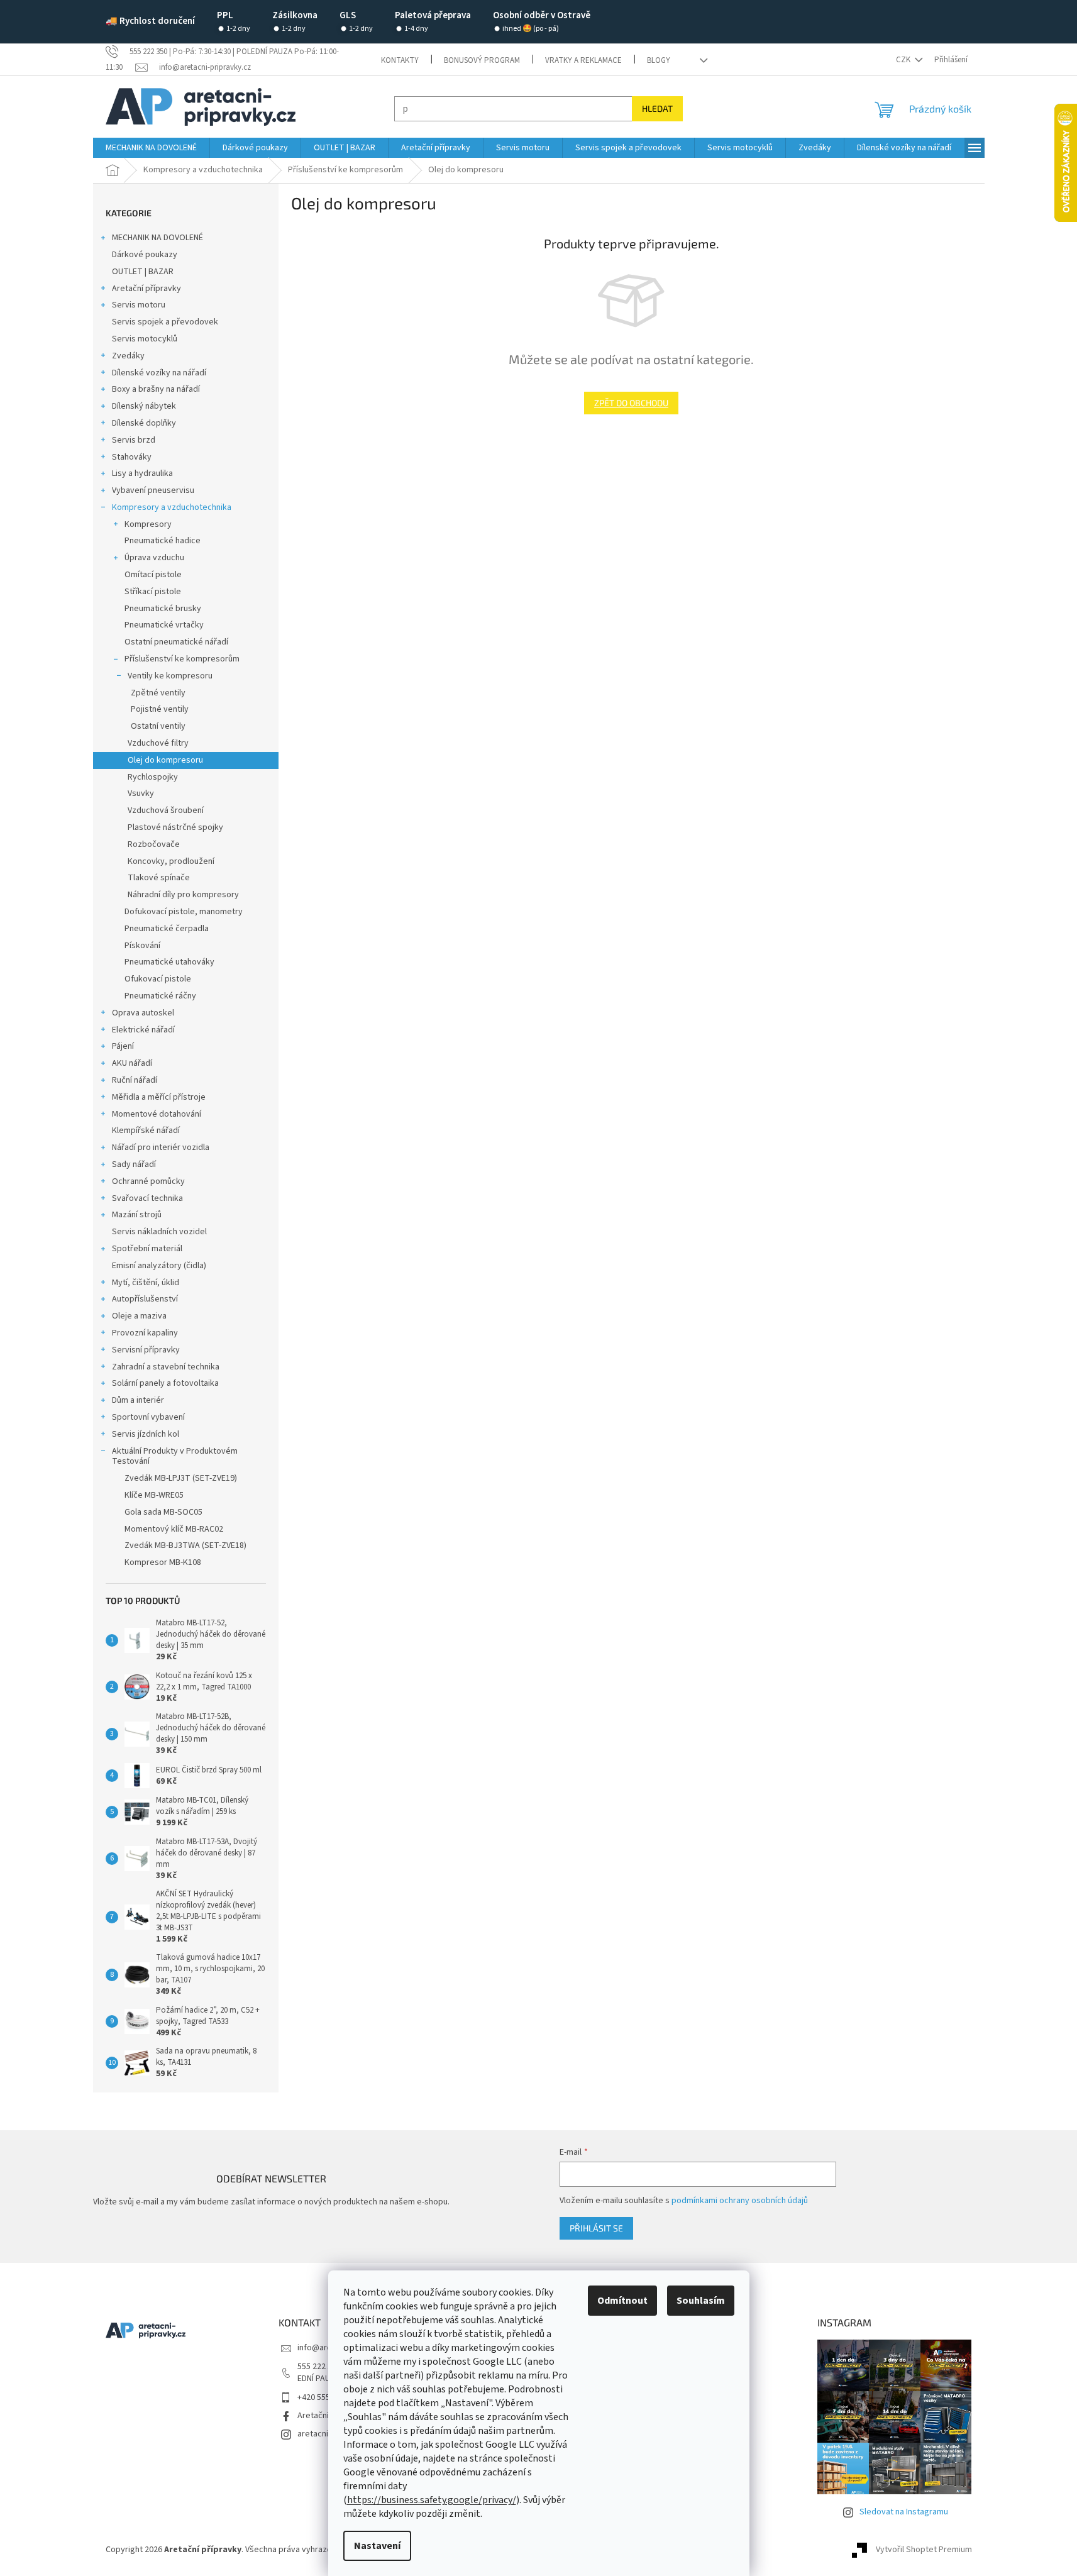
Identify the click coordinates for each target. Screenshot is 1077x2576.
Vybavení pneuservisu (153, 490)
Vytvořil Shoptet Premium (924, 2550)
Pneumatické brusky (163, 609)
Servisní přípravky (146, 1350)
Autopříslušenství (145, 1299)
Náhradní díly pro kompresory (183, 895)
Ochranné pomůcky (148, 1181)
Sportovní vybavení (148, 1417)
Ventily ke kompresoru (170, 676)
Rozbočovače (154, 844)
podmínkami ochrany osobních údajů (740, 2201)
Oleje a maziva (139, 1316)
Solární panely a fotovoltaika (165, 1383)
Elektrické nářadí (143, 1030)
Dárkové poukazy (145, 255)
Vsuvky (141, 793)
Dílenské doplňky (144, 423)
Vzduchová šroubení (166, 810)
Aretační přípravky (146, 289)
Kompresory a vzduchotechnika (172, 507)
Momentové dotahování (157, 1114)
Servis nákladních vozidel (159, 1232)
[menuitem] (151, 148)
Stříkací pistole (153, 592)
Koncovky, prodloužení (171, 861)
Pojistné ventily (160, 709)
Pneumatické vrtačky (164, 625)
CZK (904, 60)
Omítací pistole (153, 575)
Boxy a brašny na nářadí (156, 389)
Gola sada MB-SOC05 (163, 1512)
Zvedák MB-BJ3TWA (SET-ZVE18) (185, 1545)
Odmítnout (622, 2301)
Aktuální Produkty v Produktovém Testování (175, 1457)
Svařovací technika (147, 1198)
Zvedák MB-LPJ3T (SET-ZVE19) (181, 1478)
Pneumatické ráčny (160, 996)
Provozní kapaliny (145, 1333)
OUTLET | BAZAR (143, 272)
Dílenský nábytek (144, 406)
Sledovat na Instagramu (904, 2512)
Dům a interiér (138, 1400)
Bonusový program (482, 60)
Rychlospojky (153, 777)
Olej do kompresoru (165, 760)
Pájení (123, 1046)
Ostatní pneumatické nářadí (176, 642)
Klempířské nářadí (146, 1130)
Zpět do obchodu (631, 403)
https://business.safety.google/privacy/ (432, 2500)
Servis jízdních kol (146, 1434)
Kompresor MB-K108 (163, 1562)
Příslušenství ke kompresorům (182, 659)
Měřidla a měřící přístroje (159, 1097)
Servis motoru (139, 305)
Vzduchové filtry (158, 743)
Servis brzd (134, 440)
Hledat (657, 108)
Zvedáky (128, 356)
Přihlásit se (596, 2228)
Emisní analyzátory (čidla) (159, 1266)
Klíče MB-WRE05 (154, 1495)
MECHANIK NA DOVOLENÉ (157, 238)
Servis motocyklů (145, 339)
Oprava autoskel (143, 1013)
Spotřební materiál (147, 1249)
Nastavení (377, 2546)
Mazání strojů (137, 1215)
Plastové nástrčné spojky (175, 827)
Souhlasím (701, 2301)
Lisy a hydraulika (142, 473)
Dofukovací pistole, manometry (184, 912)
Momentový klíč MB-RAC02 (174, 1529)
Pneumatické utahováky (169, 962)
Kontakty (400, 60)
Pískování (142, 946)
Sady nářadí (134, 1164)
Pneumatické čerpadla (167, 929)
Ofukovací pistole (158, 979)
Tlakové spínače (159, 878)
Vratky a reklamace (583, 60)
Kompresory (148, 524)
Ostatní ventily (158, 726)
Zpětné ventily (158, 693)
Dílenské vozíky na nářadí (159, 373)
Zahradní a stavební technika (166, 1367)
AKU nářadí (132, 1063)
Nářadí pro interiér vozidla (161, 1147)
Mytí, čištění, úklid (146, 1283)
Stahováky (132, 457)
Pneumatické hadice (163, 541)
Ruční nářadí (135, 1080)
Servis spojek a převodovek (165, 322)
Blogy (659, 60)
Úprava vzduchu (154, 558)
